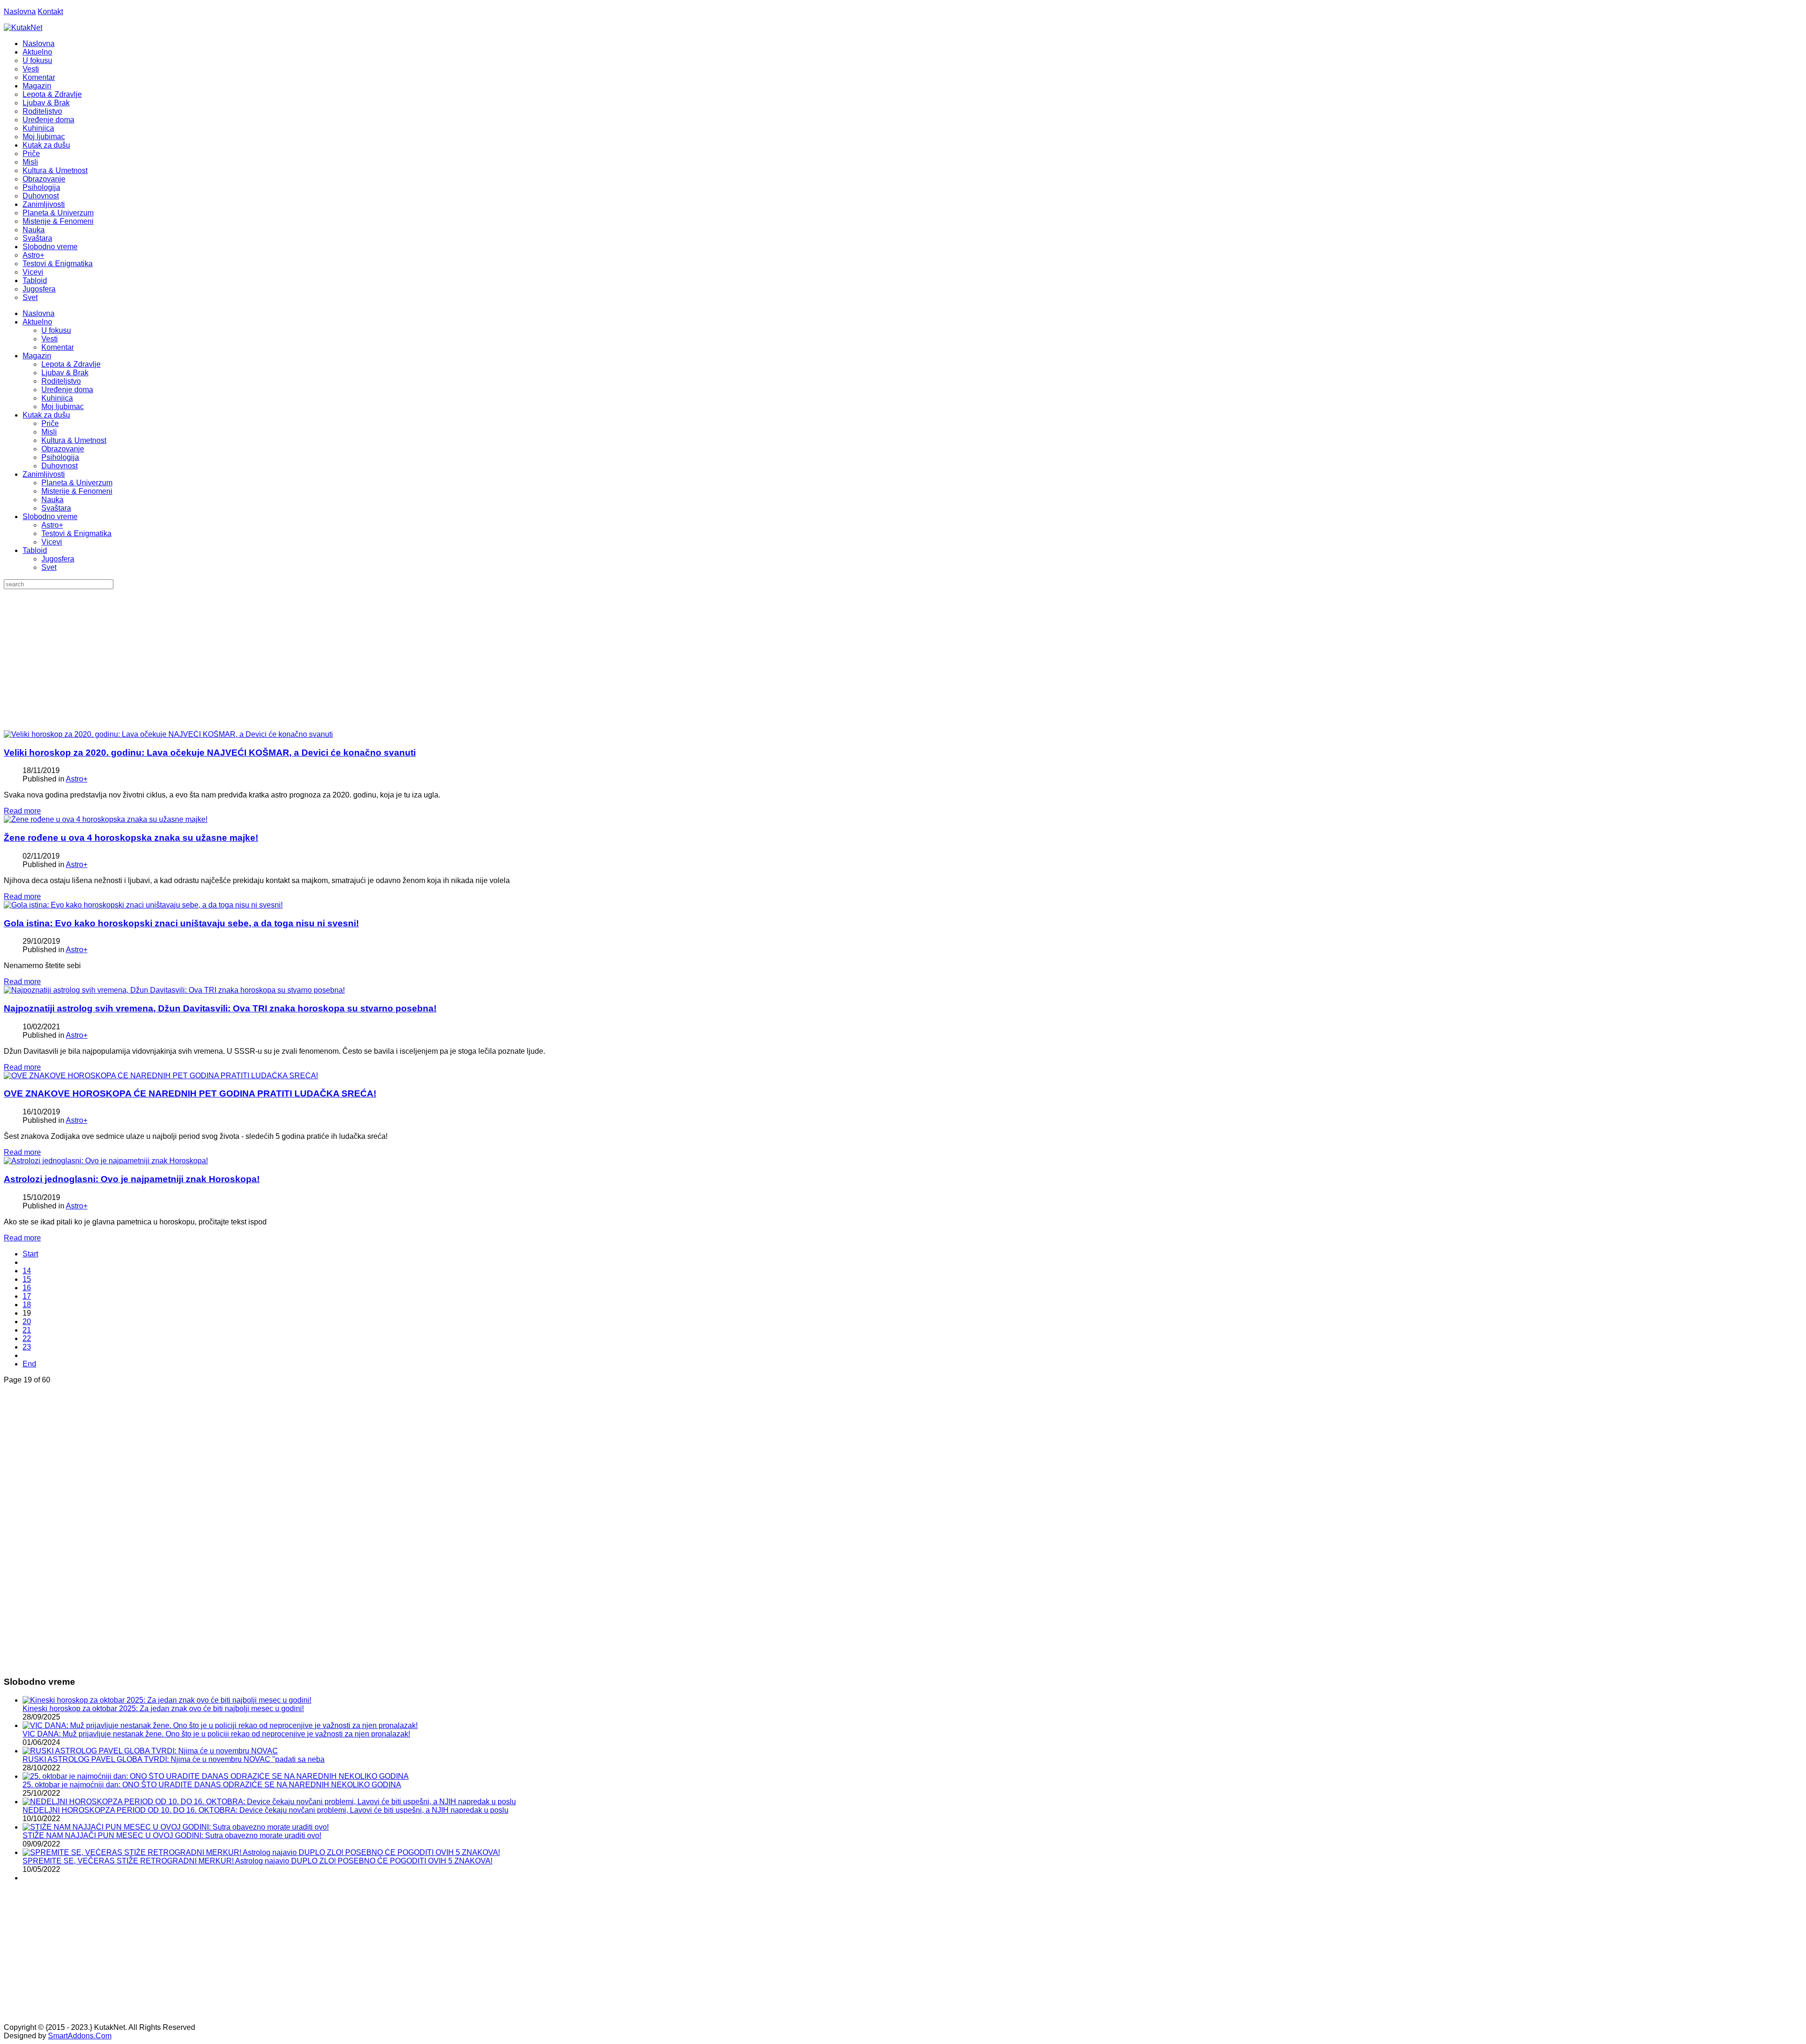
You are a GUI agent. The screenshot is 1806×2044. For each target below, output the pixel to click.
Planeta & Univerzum (77, 483)
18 (27, 1305)
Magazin (37, 356)
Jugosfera (58, 559)
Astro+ (52, 525)
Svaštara (56, 508)
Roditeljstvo (61, 381)
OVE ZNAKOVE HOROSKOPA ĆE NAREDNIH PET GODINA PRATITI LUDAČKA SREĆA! (190, 1093)
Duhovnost (59, 466)
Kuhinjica (57, 398)
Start (30, 1254)
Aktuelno (37, 322)
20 (27, 1322)
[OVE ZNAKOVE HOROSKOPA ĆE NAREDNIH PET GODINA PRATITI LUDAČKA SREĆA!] (161, 1076)
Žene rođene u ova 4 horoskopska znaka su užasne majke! (131, 838)
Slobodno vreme (50, 517)
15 (27, 1279)
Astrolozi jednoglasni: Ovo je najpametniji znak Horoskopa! (132, 1179)
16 (27, 1288)
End (29, 1364)
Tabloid (35, 550)
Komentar (58, 347)
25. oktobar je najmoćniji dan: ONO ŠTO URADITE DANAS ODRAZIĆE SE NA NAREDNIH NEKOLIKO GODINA (212, 1785)
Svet (49, 567)
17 (27, 1296)
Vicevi (52, 542)
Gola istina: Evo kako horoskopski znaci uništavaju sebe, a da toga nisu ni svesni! (181, 923)
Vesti (50, 339)
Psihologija (60, 457)
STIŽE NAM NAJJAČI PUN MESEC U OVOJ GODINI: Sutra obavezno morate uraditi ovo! (172, 1835)
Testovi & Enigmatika (76, 533)
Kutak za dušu (46, 415)
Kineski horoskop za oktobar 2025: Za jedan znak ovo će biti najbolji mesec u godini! (163, 1709)
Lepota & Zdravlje (71, 364)
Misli (49, 432)
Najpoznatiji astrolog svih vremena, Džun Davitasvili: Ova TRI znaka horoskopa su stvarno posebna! (220, 1008)
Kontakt (50, 12)
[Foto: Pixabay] (106, 819)
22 (27, 1338)
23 (27, 1347)
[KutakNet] (23, 28)
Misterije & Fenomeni (77, 491)
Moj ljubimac (63, 406)
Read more (22, 811)
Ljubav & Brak (65, 373)
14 (27, 1271)
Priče (50, 423)
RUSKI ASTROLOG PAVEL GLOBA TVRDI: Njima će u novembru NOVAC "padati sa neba (174, 1759)
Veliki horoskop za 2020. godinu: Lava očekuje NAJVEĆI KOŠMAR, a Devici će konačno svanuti (210, 753)
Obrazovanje (63, 449)
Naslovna (20, 12)
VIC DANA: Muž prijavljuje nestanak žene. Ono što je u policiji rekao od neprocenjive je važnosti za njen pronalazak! (216, 1734)
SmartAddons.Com (80, 2036)
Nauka (52, 500)
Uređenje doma (67, 390)
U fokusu (56, 330)
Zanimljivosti (44, 474)
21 (27, 1330)
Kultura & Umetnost (74, 440)
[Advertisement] (903, 660)
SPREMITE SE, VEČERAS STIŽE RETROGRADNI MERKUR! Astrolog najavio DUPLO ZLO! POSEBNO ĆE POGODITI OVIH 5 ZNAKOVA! (257, 1861)
